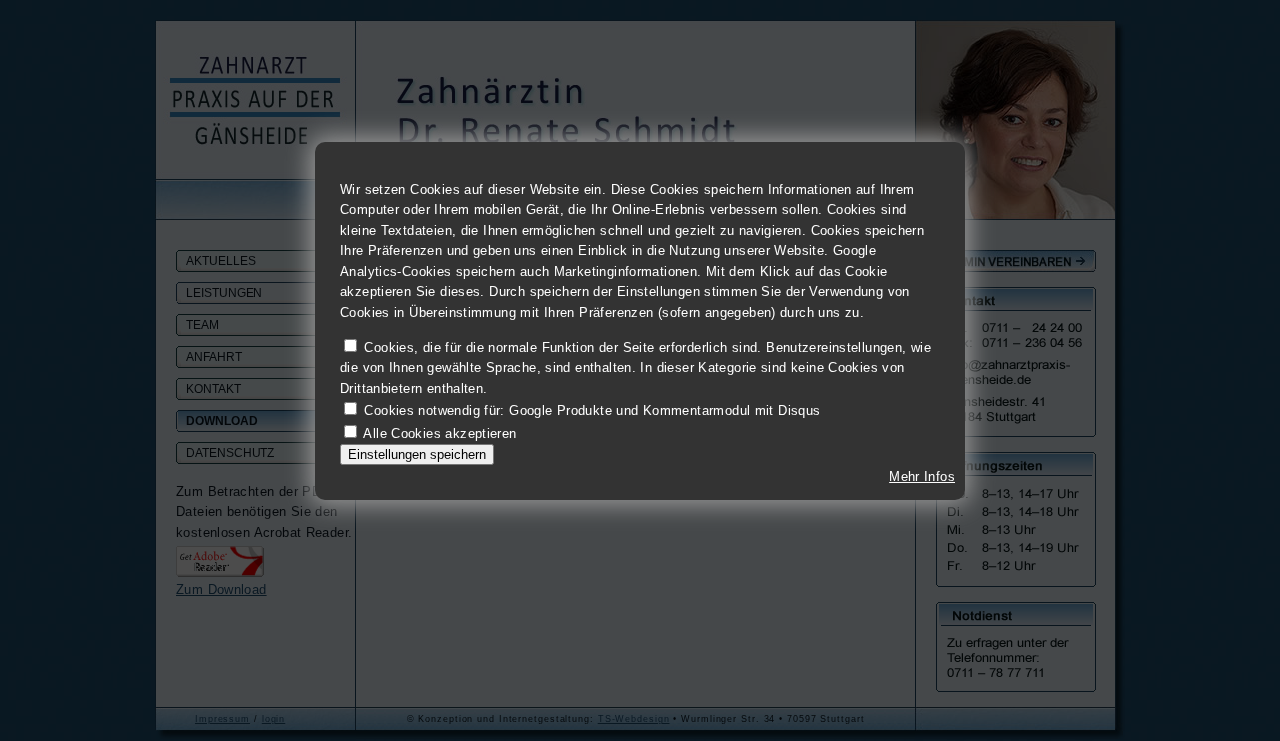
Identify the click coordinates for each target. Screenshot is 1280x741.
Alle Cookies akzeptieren (439, 432)
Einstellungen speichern (417, 454)
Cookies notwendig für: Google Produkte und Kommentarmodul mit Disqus (592, 410)
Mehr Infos (922, 476)
